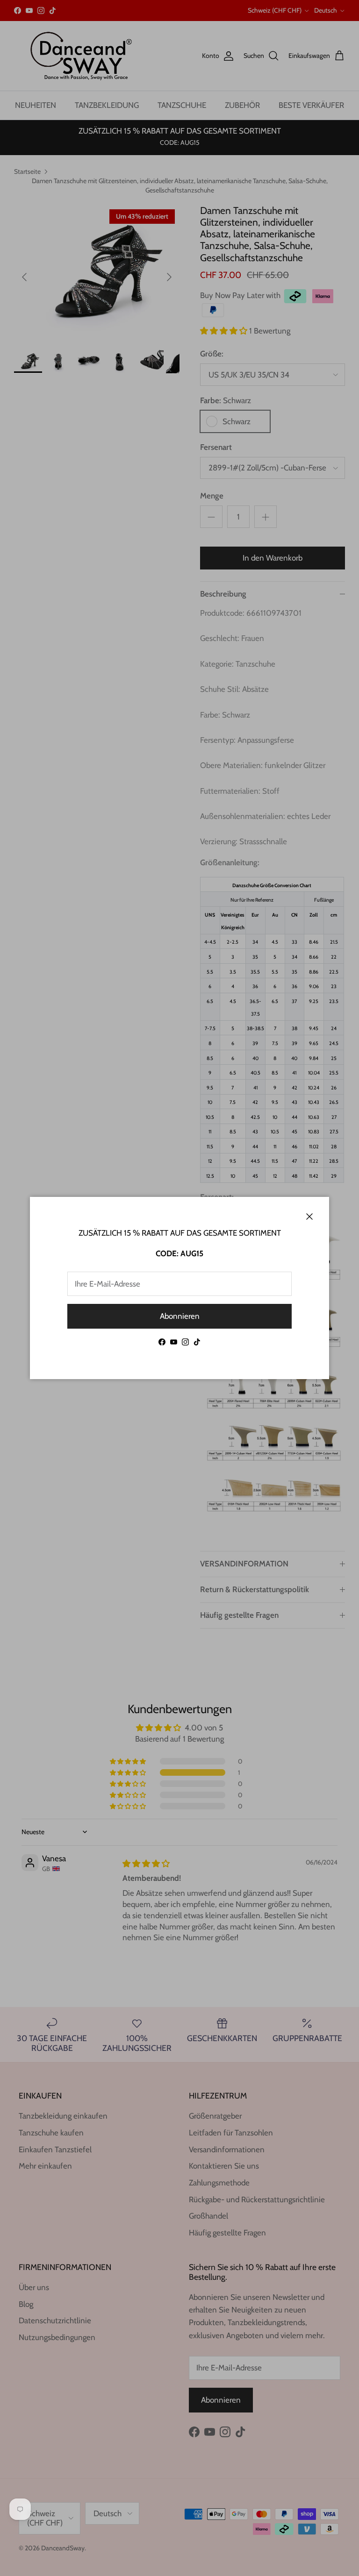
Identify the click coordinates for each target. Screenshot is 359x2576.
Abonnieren (180, 1316)
